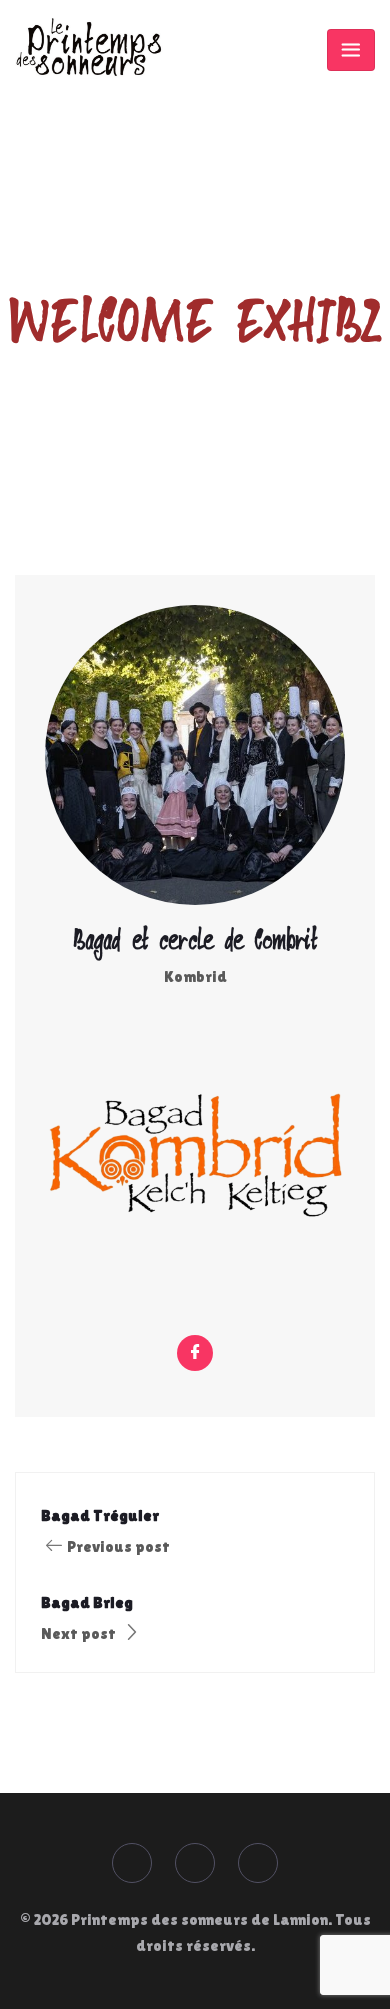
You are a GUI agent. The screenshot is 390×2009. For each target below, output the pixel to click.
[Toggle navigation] (351, 50)
